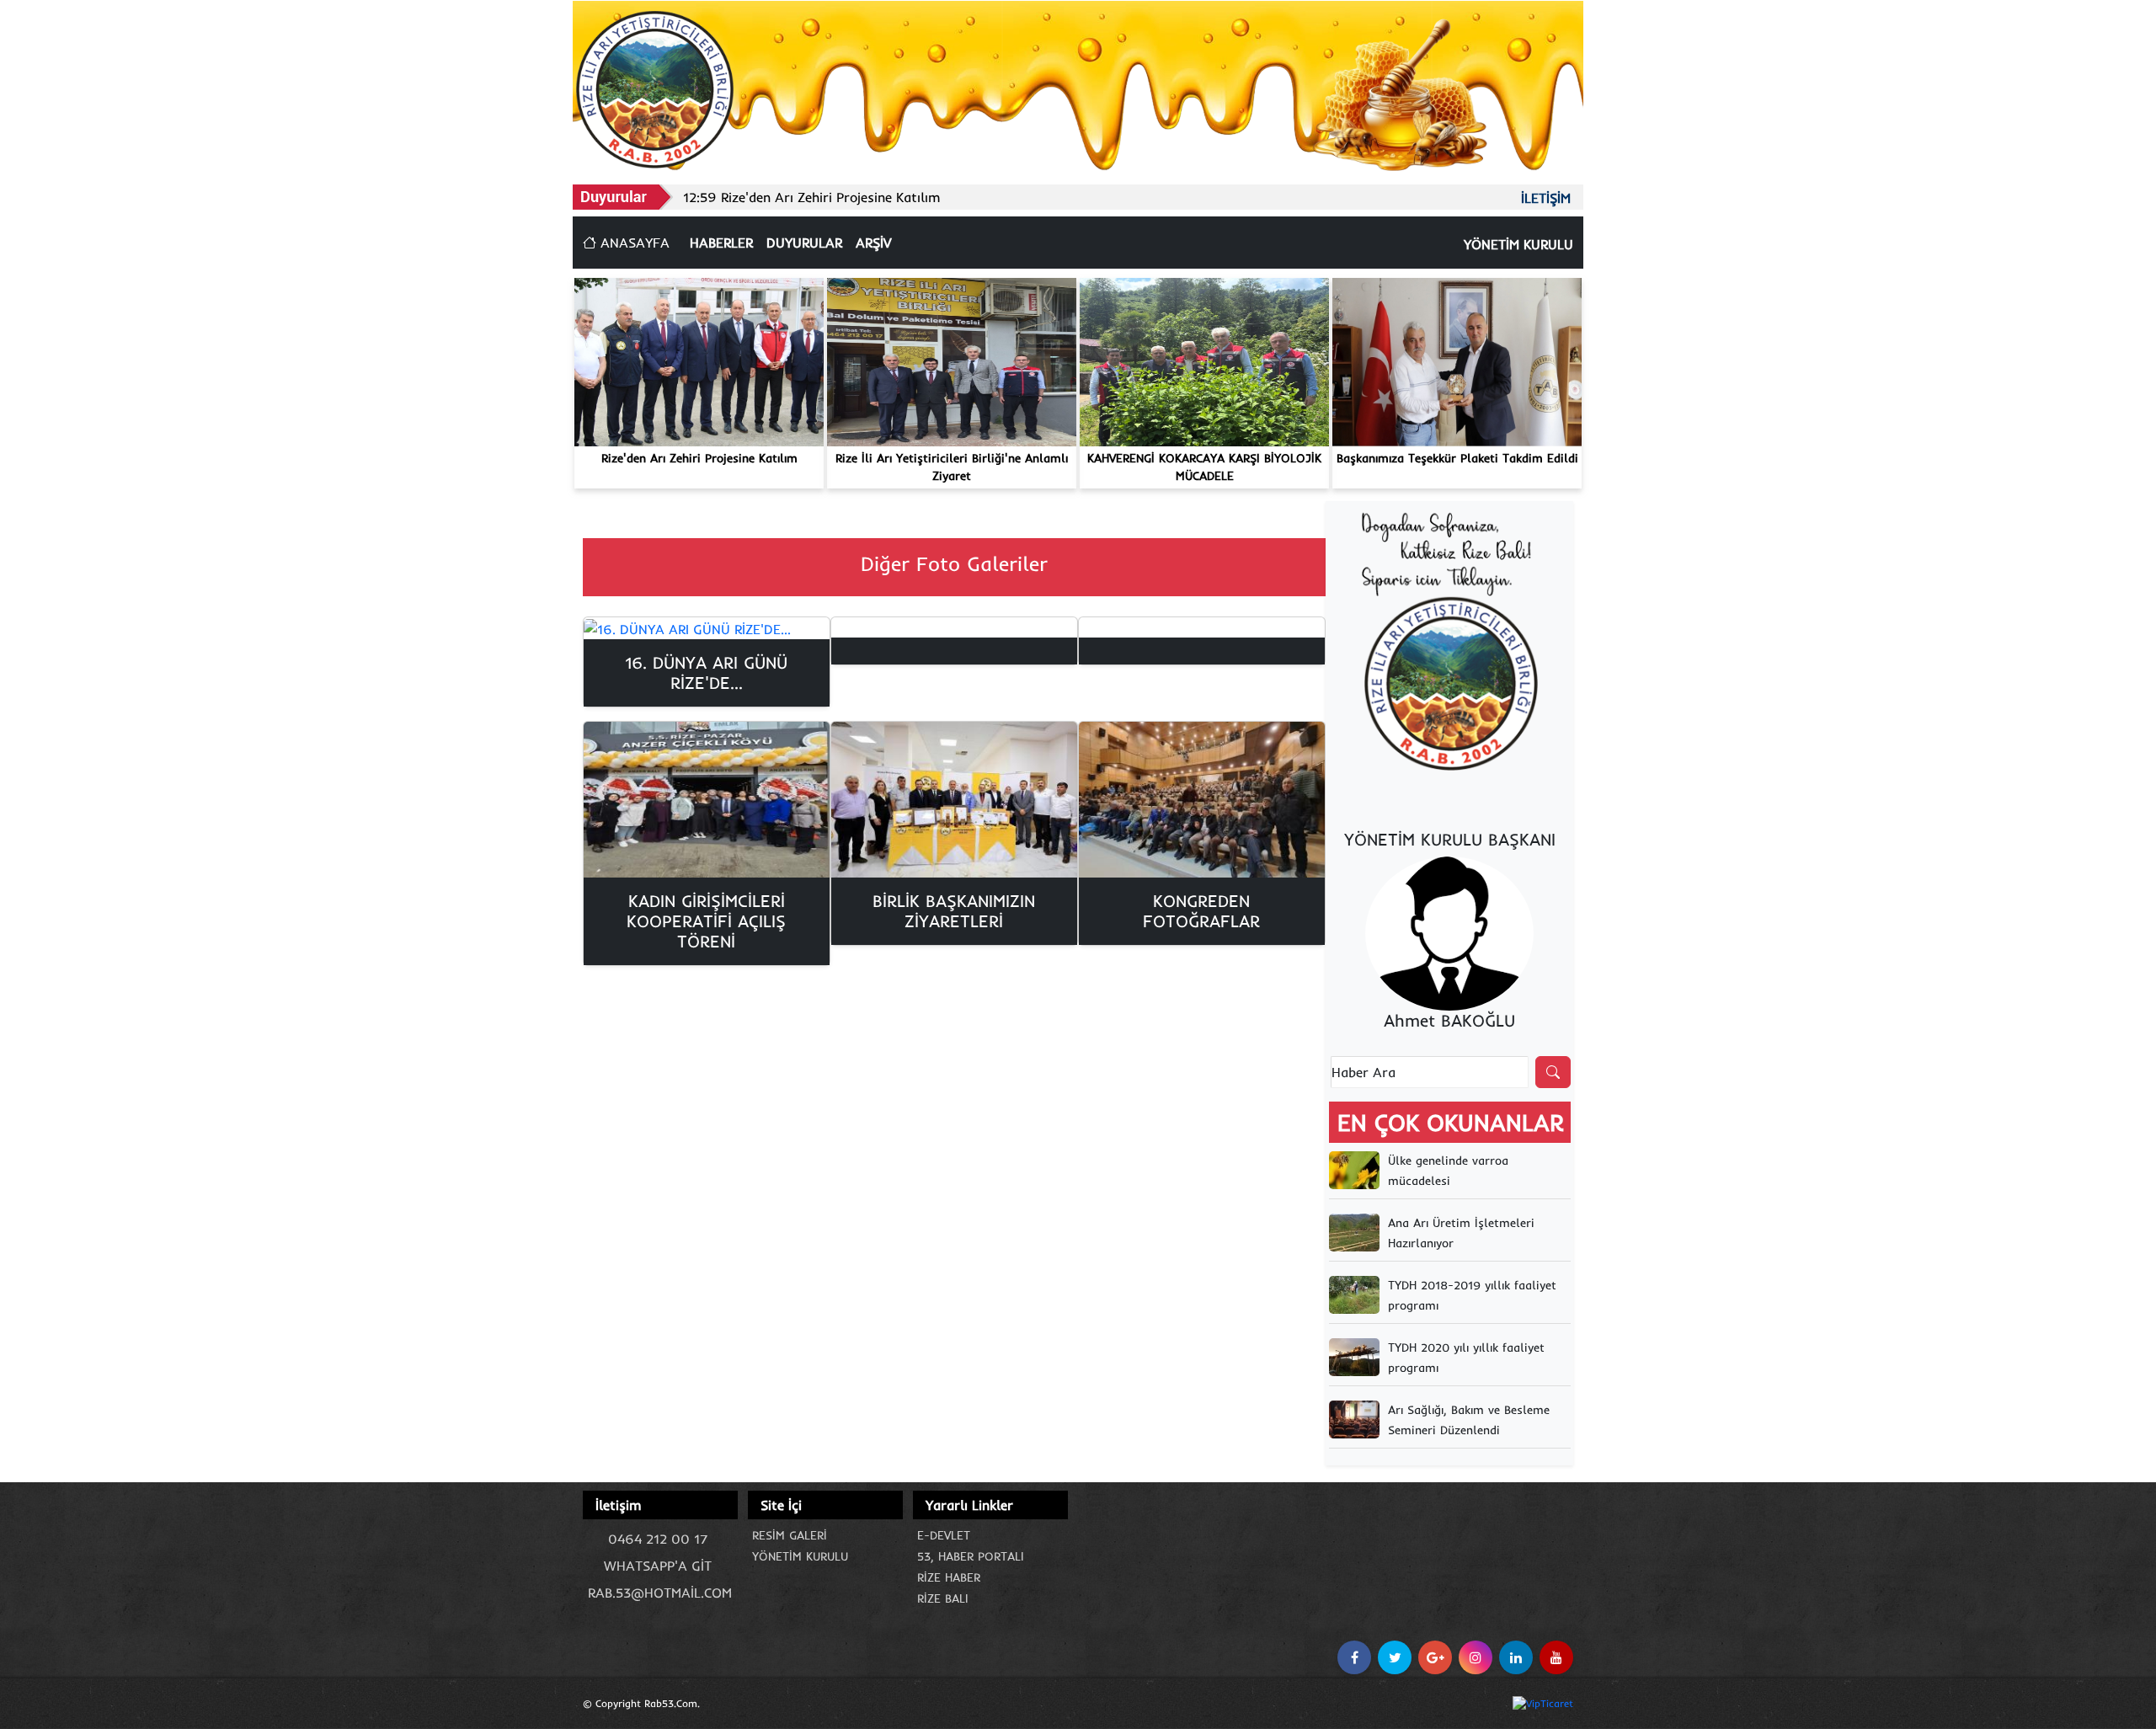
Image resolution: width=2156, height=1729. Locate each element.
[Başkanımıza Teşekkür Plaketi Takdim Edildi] (1457, 360)
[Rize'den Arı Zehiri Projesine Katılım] (699, 360)
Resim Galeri (790, 1535)
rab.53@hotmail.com (660, 1593)
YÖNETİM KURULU (1518, 244)
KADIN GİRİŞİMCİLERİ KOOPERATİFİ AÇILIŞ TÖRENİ (706, 921)
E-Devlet (944, 1535)
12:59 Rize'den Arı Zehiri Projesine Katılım (812, 197)
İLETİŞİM (1546, 198)
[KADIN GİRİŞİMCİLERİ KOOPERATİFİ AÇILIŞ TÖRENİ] (707, 800)
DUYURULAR (804, 243)
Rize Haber (949, 1577)
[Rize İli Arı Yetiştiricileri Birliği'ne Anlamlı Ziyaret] (952, 360)
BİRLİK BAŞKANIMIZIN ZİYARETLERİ (954, 911)
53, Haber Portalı (971, 1556)
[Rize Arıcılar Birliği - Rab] (655, 88)
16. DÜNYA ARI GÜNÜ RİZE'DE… (706, 672)
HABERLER (721, 243)
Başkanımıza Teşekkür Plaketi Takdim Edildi (1457, 458)
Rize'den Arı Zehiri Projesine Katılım (699, 458)
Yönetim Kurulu (800, 1556)
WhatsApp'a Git (658, 1566)
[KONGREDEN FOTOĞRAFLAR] (1202, 800)
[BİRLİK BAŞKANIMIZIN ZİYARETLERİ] (954, 800)
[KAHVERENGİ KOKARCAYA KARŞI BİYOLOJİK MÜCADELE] (1204, 360)
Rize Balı (943, 1598)
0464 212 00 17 (658, 1539)
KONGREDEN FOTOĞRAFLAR (1201, 911)
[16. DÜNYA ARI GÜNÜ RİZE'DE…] (707, 628)
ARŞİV (873, 243)
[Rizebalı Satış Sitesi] (1449, 643)
